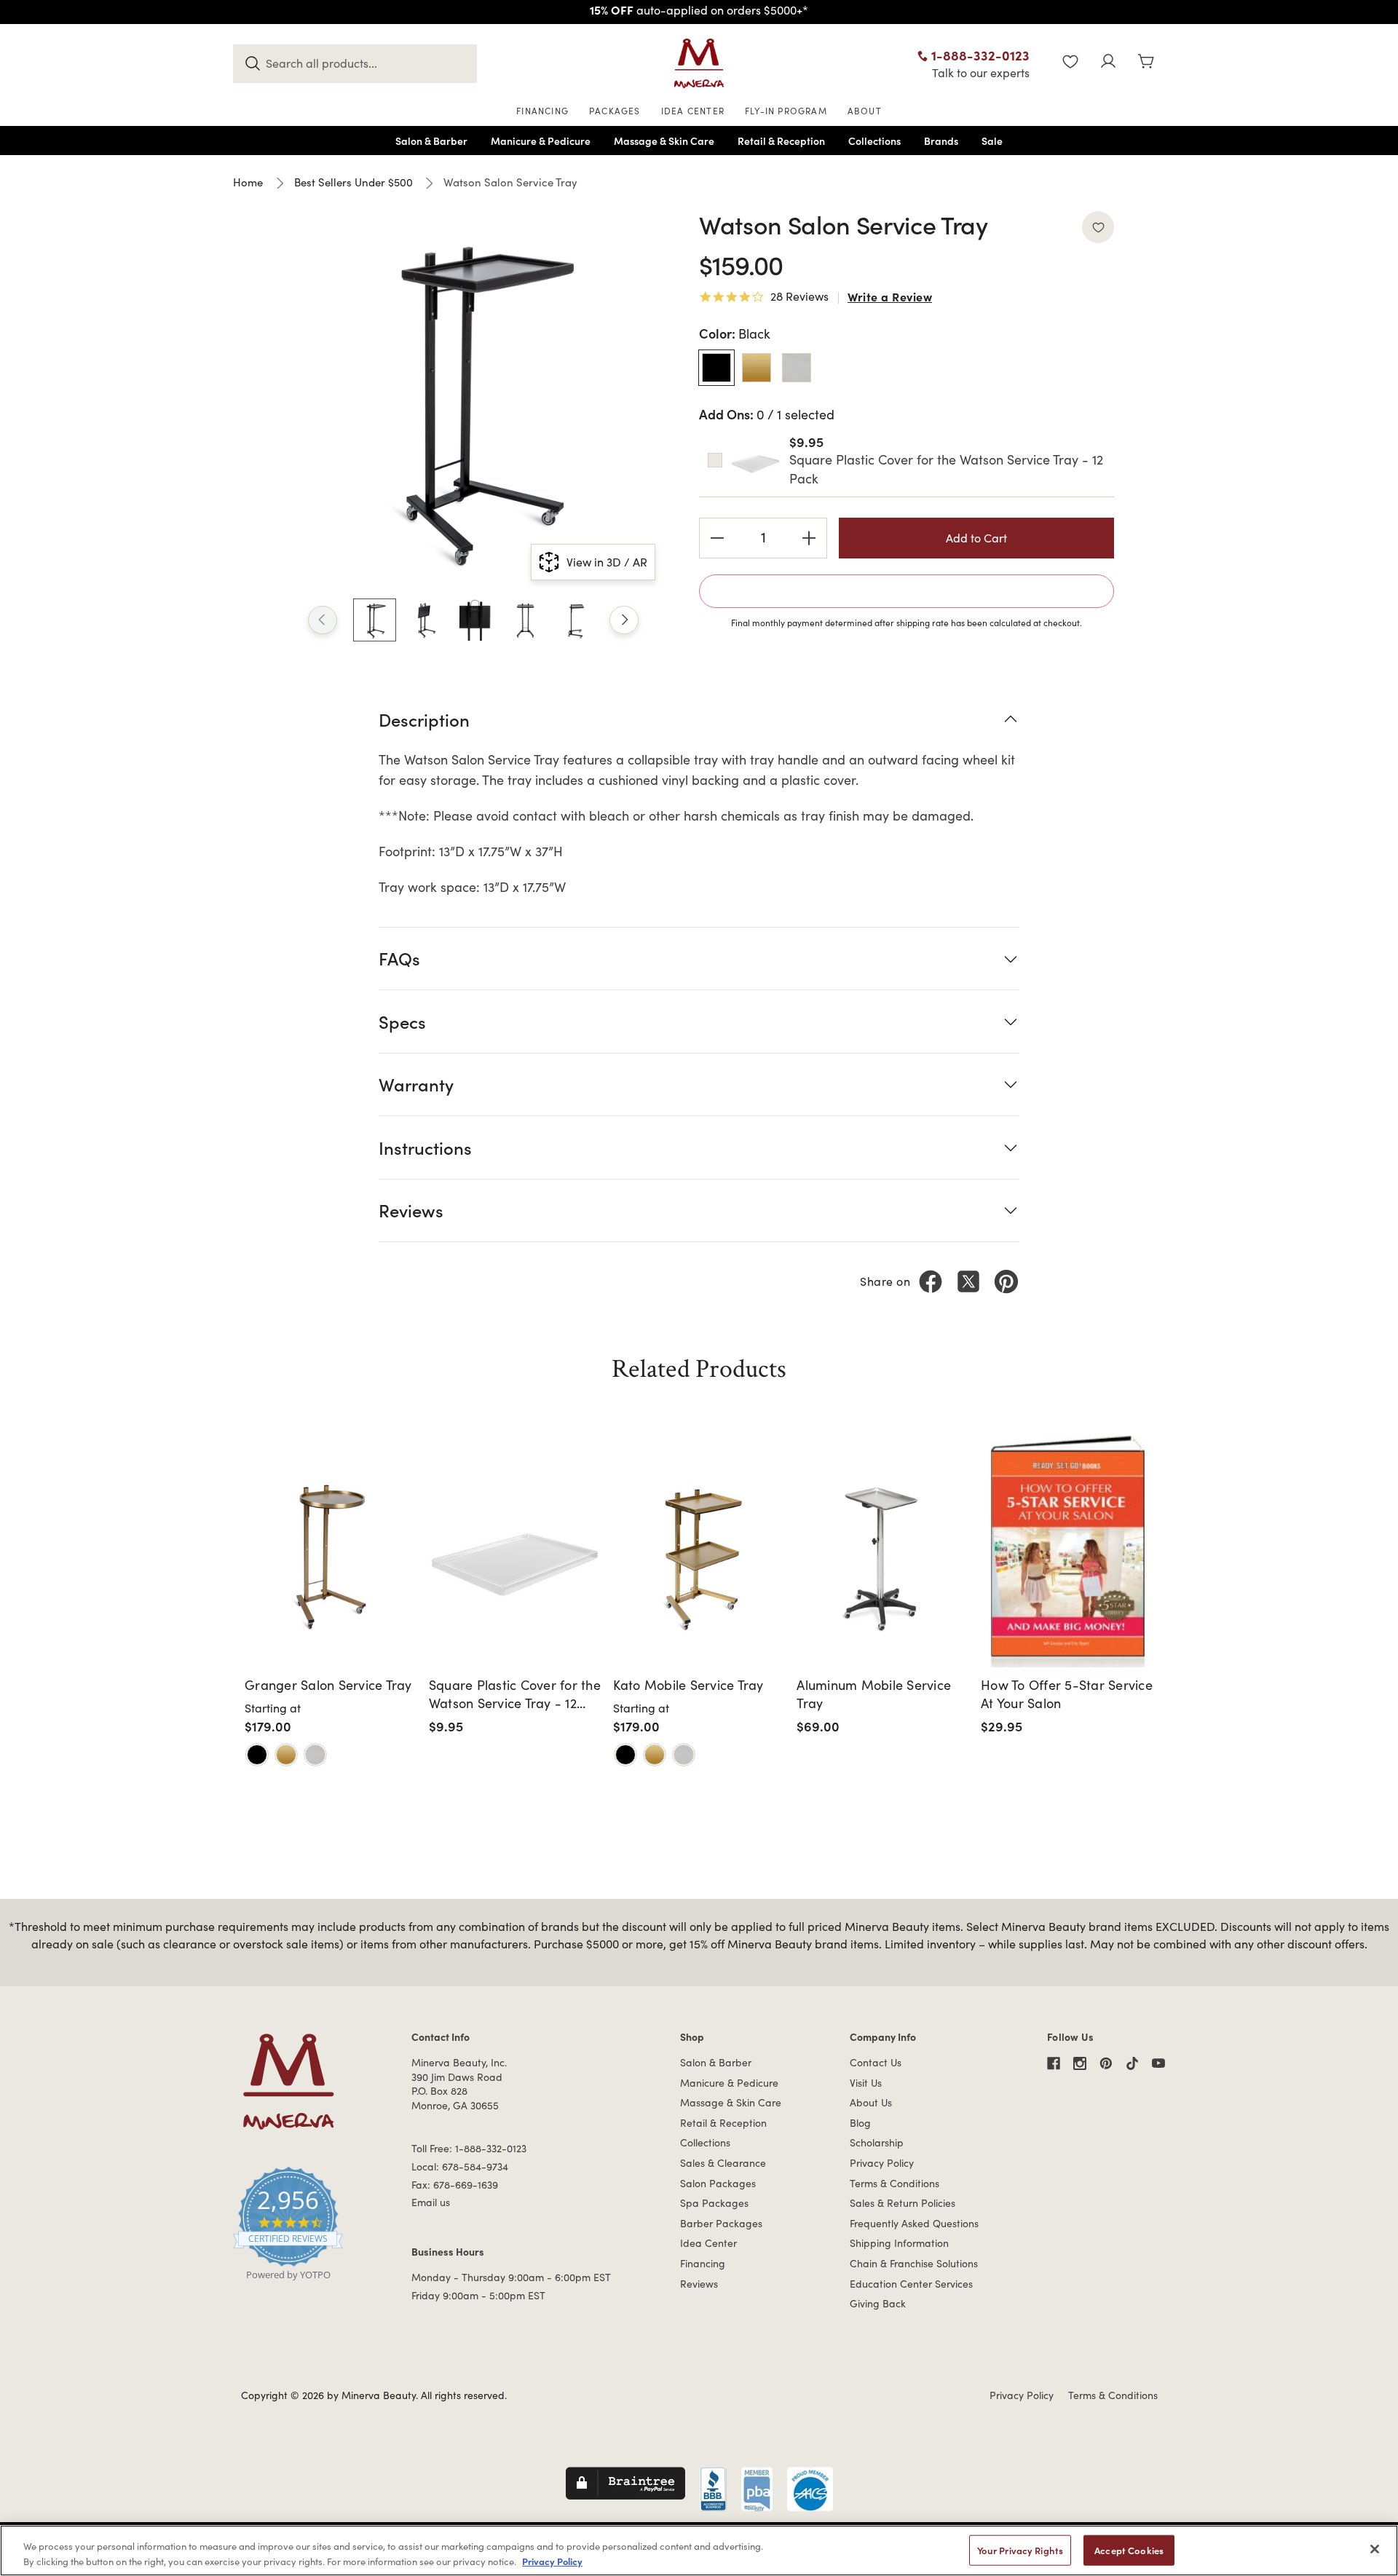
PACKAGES (615, 111)
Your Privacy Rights (1020, 2550)
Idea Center (708, 2243)
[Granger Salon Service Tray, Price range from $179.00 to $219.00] (332, 1551)
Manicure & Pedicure (729, 2083)
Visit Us (866, 2083)
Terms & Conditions (895, 2183)
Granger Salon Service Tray (328, 1685)
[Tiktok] (1132, 2063)
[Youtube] (1158, 2063)
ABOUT (865, 111)
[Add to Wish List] (1098, 227)
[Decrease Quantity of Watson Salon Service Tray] (717, 538)
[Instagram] (1080, 2063)
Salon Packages (718, 2183)
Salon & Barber (716, 2062)
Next (624, 620)
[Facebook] (931, 1281)
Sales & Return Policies (903, 2203)
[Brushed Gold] (286, 1755)
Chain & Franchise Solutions (914, 2263)
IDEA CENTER (693, 111)
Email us (431, 2202)
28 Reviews (799, 297)
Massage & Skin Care (731, 2102)
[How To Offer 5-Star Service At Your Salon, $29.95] (1068, 1551)
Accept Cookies (1129, 2550)
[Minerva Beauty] (699, 63)
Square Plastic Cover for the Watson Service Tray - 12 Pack (515, 1694)
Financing (703, 2263)
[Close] (1375, 2549)
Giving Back (878, 2303)
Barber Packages (721, 2223)
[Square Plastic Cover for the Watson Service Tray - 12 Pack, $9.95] (516, 1551)
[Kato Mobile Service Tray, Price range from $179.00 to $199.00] (700, 1551)
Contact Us (876, 2062)
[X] (968, 1281)
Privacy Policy (882, 2163)
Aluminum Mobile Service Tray (874, 1694)
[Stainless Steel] (315, 1755)
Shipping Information (899, 2243)
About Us (871, 2102)
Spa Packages (714, 2203)
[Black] (257, 1755)
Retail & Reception (723, 2123)
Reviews (699, 2284)
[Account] (1108, 63)
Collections (705, 2142)
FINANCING (542, 111)
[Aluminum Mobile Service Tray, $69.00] (884, 1551)
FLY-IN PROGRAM (786, 111)
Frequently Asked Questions (914, 2223)
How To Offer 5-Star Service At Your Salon (1067, 1694)
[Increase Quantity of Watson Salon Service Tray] (809, 538)
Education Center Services (911, 2284)
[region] (699, 2551)
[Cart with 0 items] (1146, 63)
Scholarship (877, 2142)
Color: (735, 333)
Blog (860, 2123)
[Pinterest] (1006, 1281)
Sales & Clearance (723, 2163)
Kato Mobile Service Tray (688, 1685)
